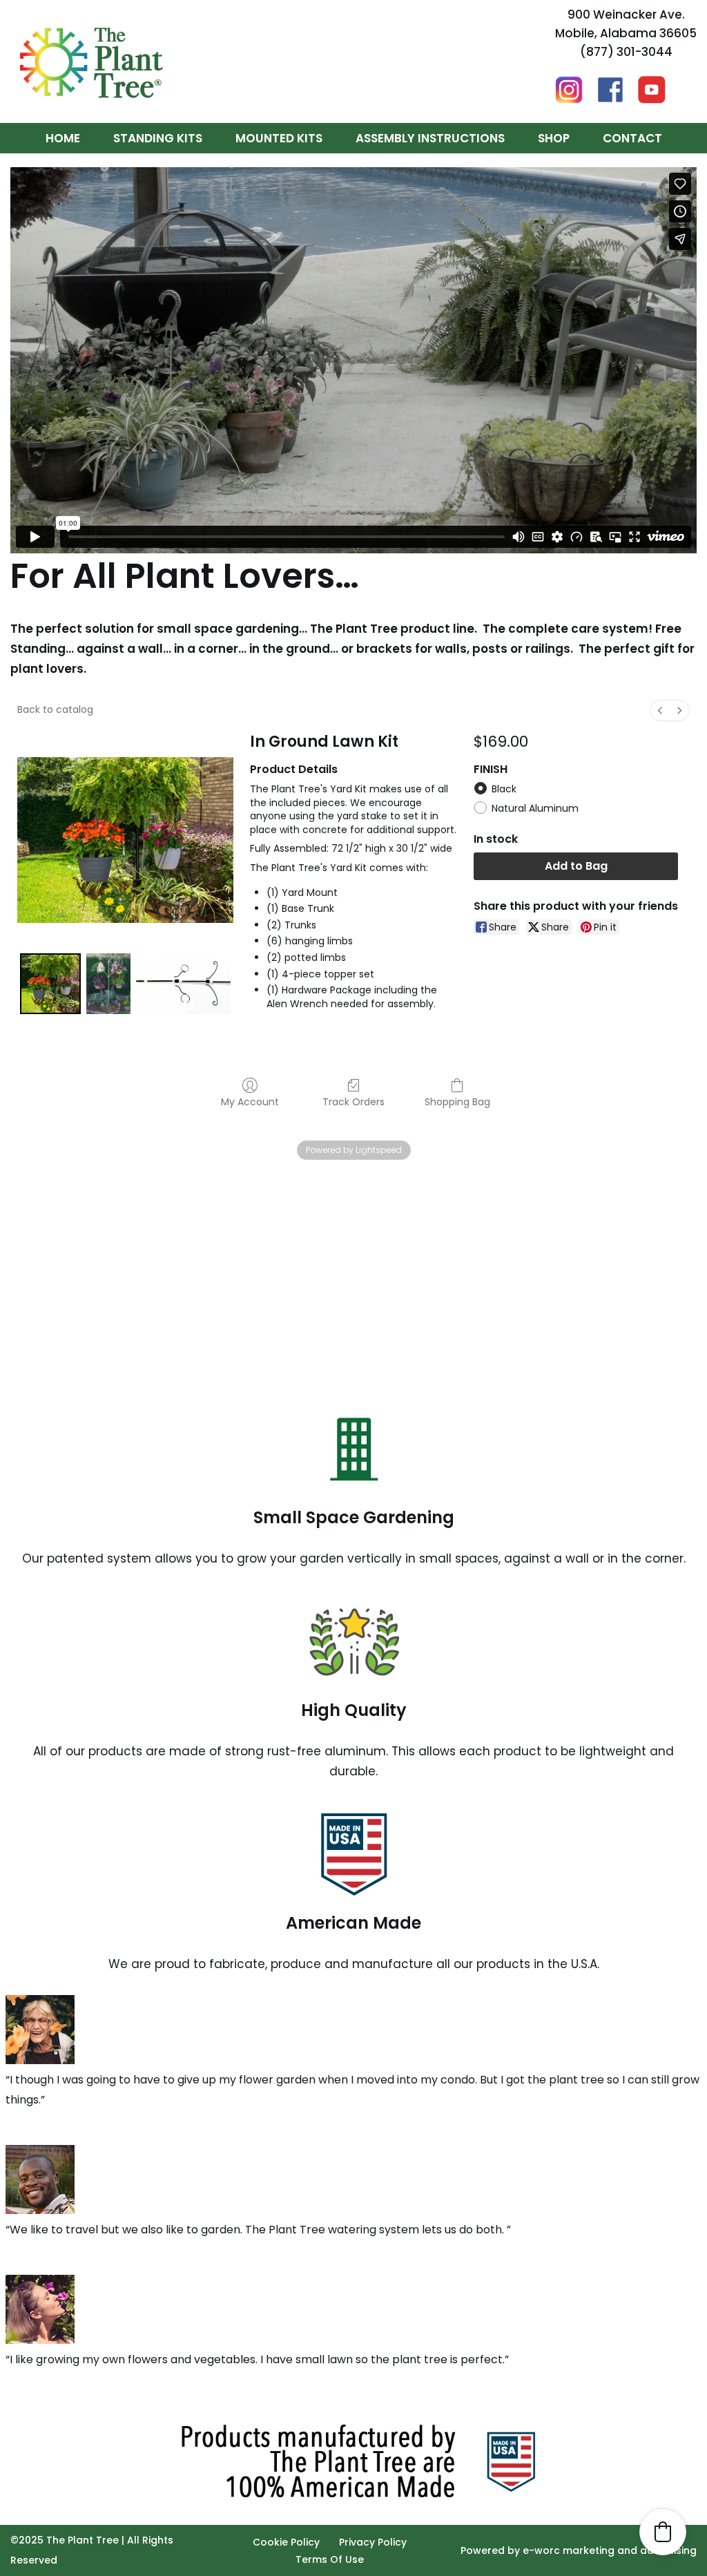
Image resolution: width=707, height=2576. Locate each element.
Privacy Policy (373, 2542)
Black (504, 789)
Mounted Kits (279, 138)
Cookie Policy (286, 2542)
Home (63, 138)
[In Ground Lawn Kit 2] (183, 984)
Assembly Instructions (430, 138)
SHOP (554, 138)
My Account (250, 1101)
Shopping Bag (457, 1101)
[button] (663, 2532)
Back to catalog (55, 709)
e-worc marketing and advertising (610, 2550)
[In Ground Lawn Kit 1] (108, 984)
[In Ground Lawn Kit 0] (50, 984)
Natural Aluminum (535, 808)
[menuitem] (660, 710)
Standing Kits (158, 138)
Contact (632, 138)
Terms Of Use (330, 2559)
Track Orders (353, 1101)
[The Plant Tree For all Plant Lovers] (91, 61)
